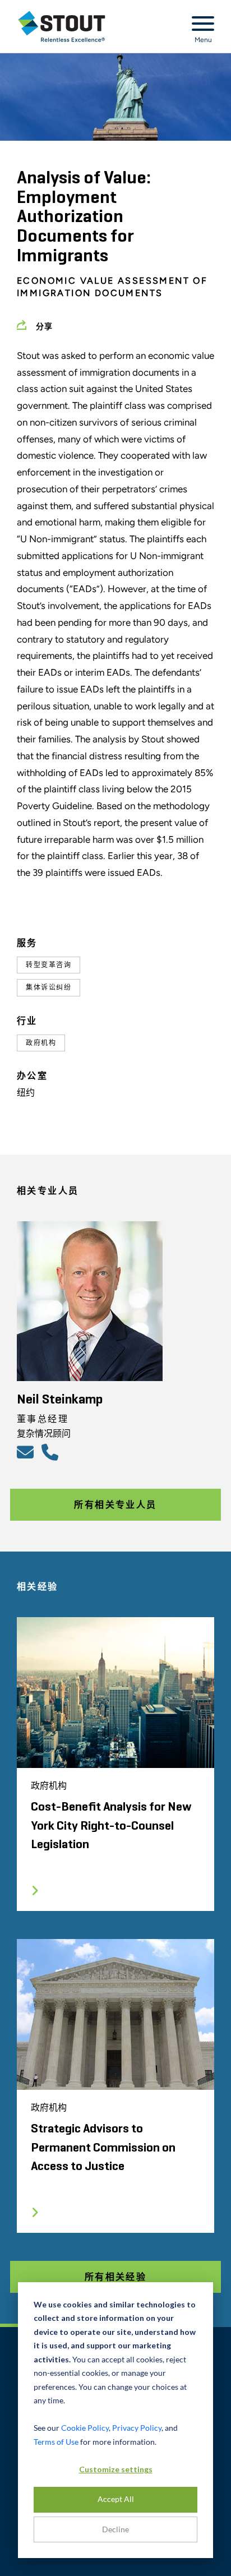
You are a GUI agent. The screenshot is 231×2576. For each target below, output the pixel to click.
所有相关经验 (115, 2277)
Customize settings (116, 2469)
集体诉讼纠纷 (48, 987)
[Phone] (52, 1452)
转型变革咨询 (48, 965)
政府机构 (41, 1043)
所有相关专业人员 (115, 1505)
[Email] (27, 1452)
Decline (115, 2529)
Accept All (116, 2499)
